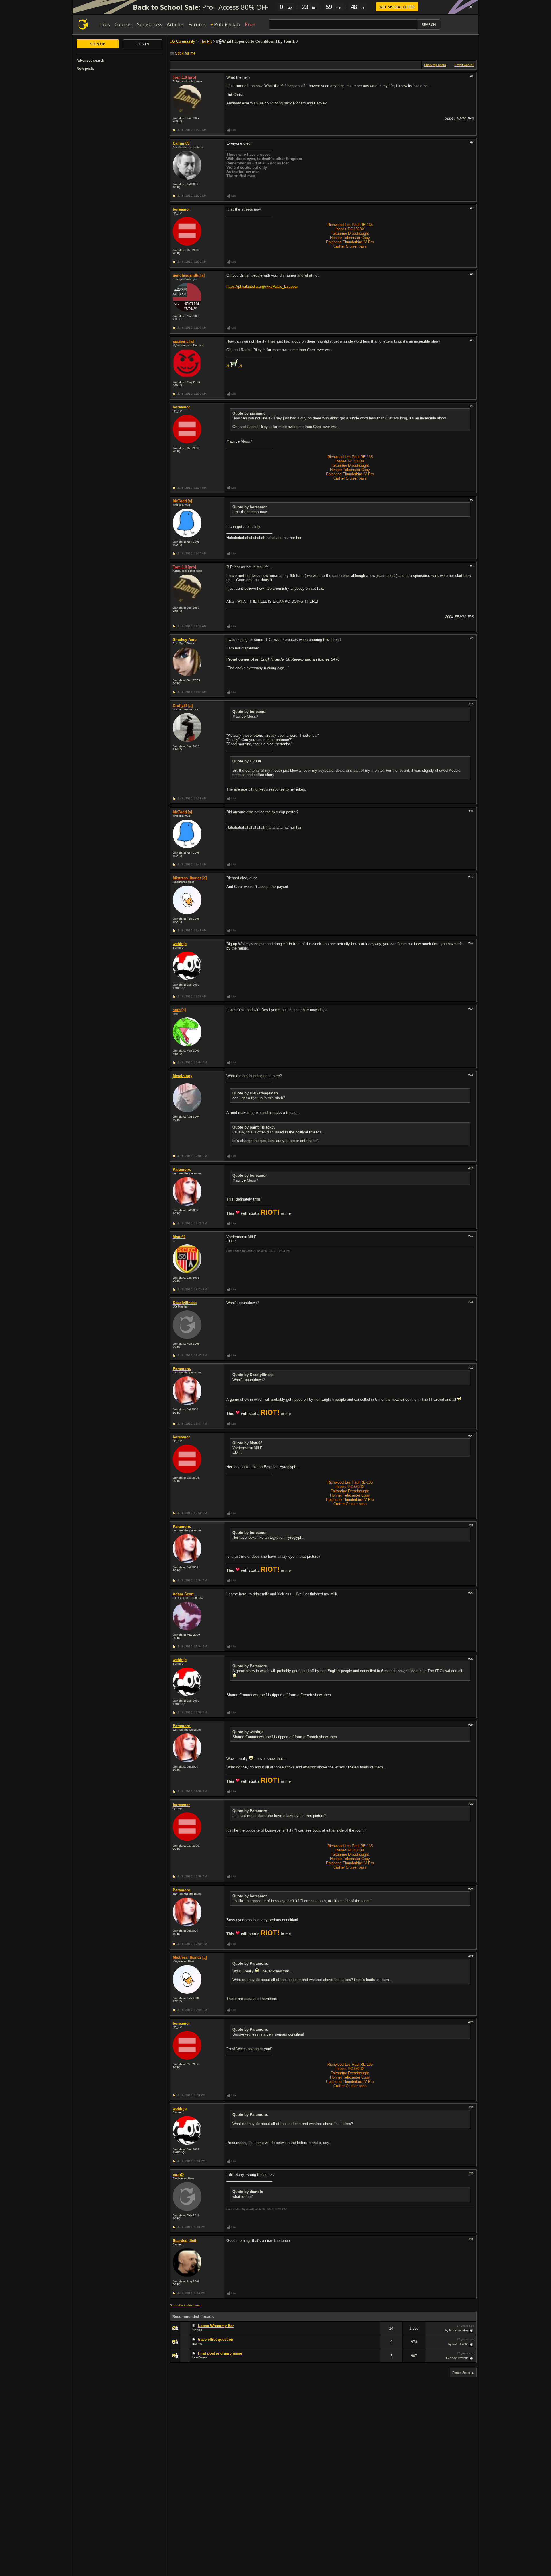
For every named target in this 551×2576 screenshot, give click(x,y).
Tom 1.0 (180, 77)
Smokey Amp (185, 640)
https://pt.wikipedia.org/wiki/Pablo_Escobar (262, 286)
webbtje (180, 944)
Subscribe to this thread (186, 2305)
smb (177, 1010)
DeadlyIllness (185, 1303)
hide (375, 2332)
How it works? (464, 65)
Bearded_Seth (185, 2241)
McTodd (180, 501)
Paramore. (182, 1169)
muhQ (178, 2175)
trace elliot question (216, 2339)
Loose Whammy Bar (216, 2326)
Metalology (183, 1076)
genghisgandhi (186, 275)
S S (234, 366)
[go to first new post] (195, 2326)
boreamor (181, 209)
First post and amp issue (220, 2353)
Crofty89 (180, 706)
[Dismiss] (471, 7)
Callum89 (181, 143)
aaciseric (181, 341)
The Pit (206, 41)
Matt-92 (179, 1237)
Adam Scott (183, 1594)
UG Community (182, 41)
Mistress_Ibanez (187, 878)
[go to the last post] (472, 2330)
